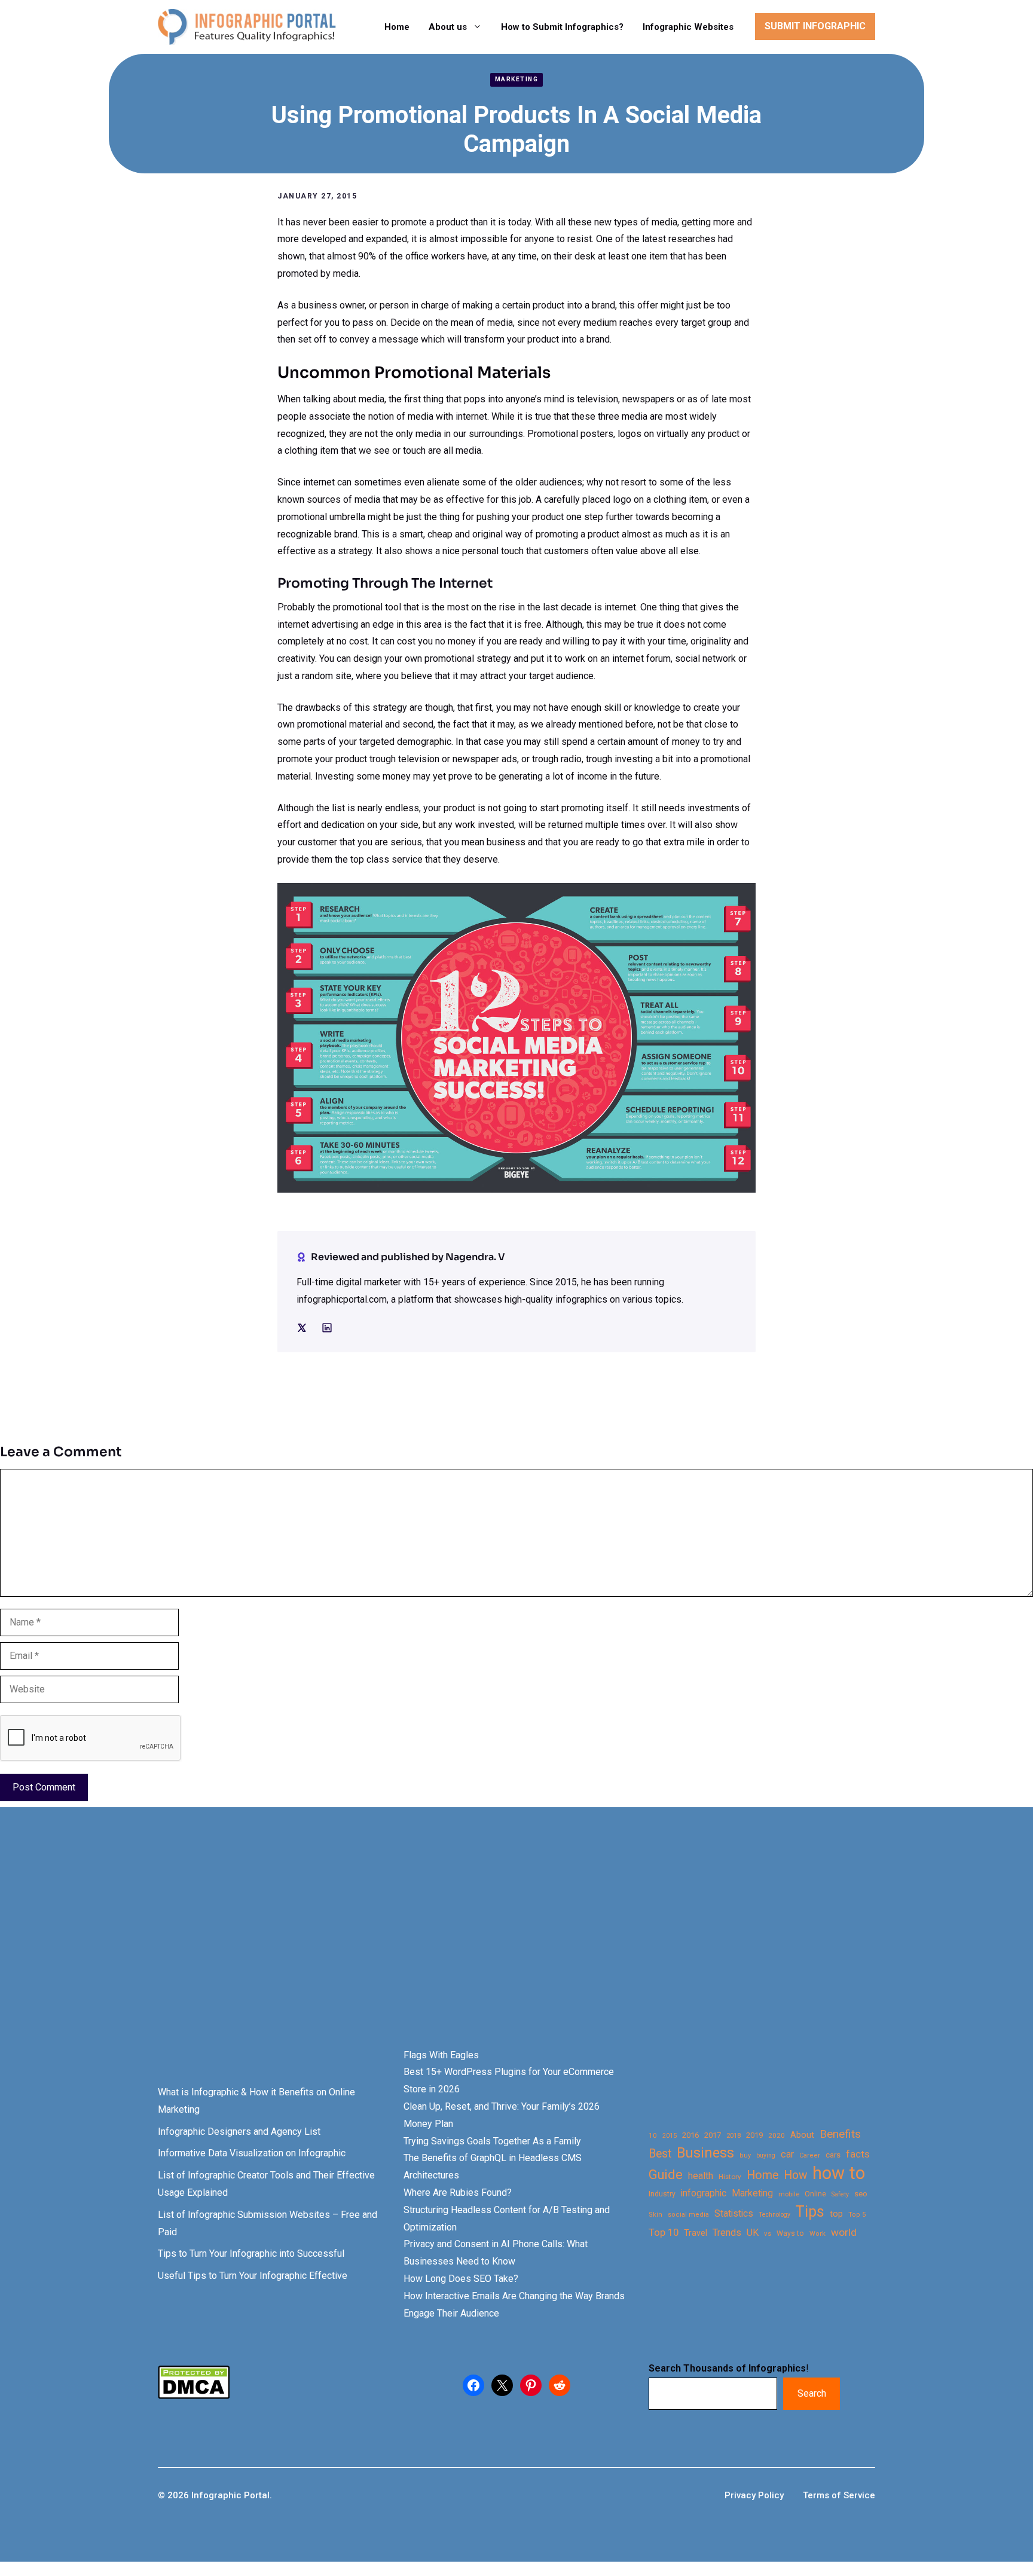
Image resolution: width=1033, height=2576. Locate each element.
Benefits (840, 2134)
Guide (666, 2175)
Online (815, 2194)
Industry (662, 2194)
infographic (704, 2193)
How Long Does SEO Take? (461, 2279)
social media (688, 2215)
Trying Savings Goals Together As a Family (492, 2141)
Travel (696, 2233)
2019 (754, 2135)
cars (833, 2155)
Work (817, 2234)
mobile (789, 2194)
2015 (670, 2136)
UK (753, 2233)
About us (448, 27)
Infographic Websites (688, 27)
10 (653, 2135)
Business (705, 2153)
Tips (810, 2212)
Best (660, 2154)
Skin (655, 2215)
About (802, 2135)
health (701, 2176)
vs (768, 2233)
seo (861, 2194)
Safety (840, 2194)
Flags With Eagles (441, 2055)
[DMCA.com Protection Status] (194, 2396)
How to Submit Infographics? (562, 27)
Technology (774, 2215)
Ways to (790, 2233)
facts (858, 2154)
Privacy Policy (754, 2495)
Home (397, 27)
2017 (713, 2135)
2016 (690, 2135)
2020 (777, 2135)
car (787, 2154)
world (844, 2232)
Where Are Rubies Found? (458, 2192)
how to (839, 2173)
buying (766, 2155)
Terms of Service (839, 2495)
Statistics (734, 2214)
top (836, 2214)
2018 (734, 2135)
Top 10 (664, 2232)
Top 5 (857, 2215)
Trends (727, 2233)
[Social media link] (302, 1328)
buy (745, 2155)
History (730, 2177)
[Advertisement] (378, 1948)
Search (812, 2393)
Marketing (517, 79)
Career (810, 2155)
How (795, 2175)
